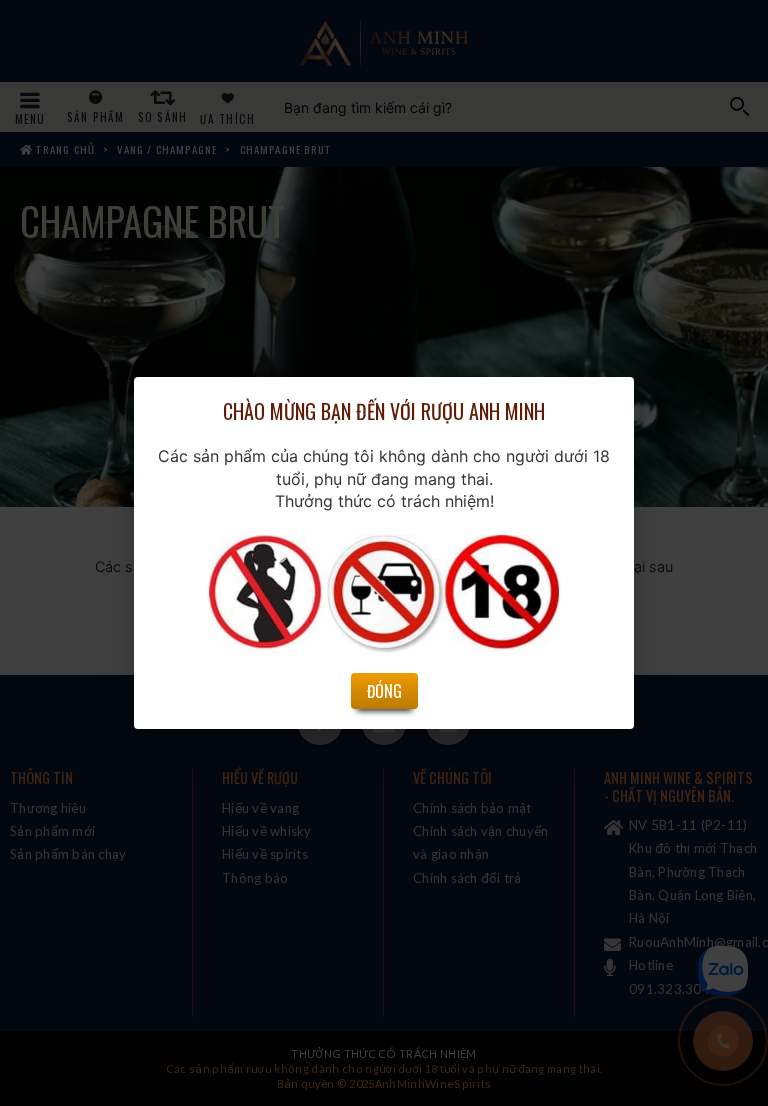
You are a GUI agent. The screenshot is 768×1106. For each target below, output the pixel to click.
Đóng (384, 691)
